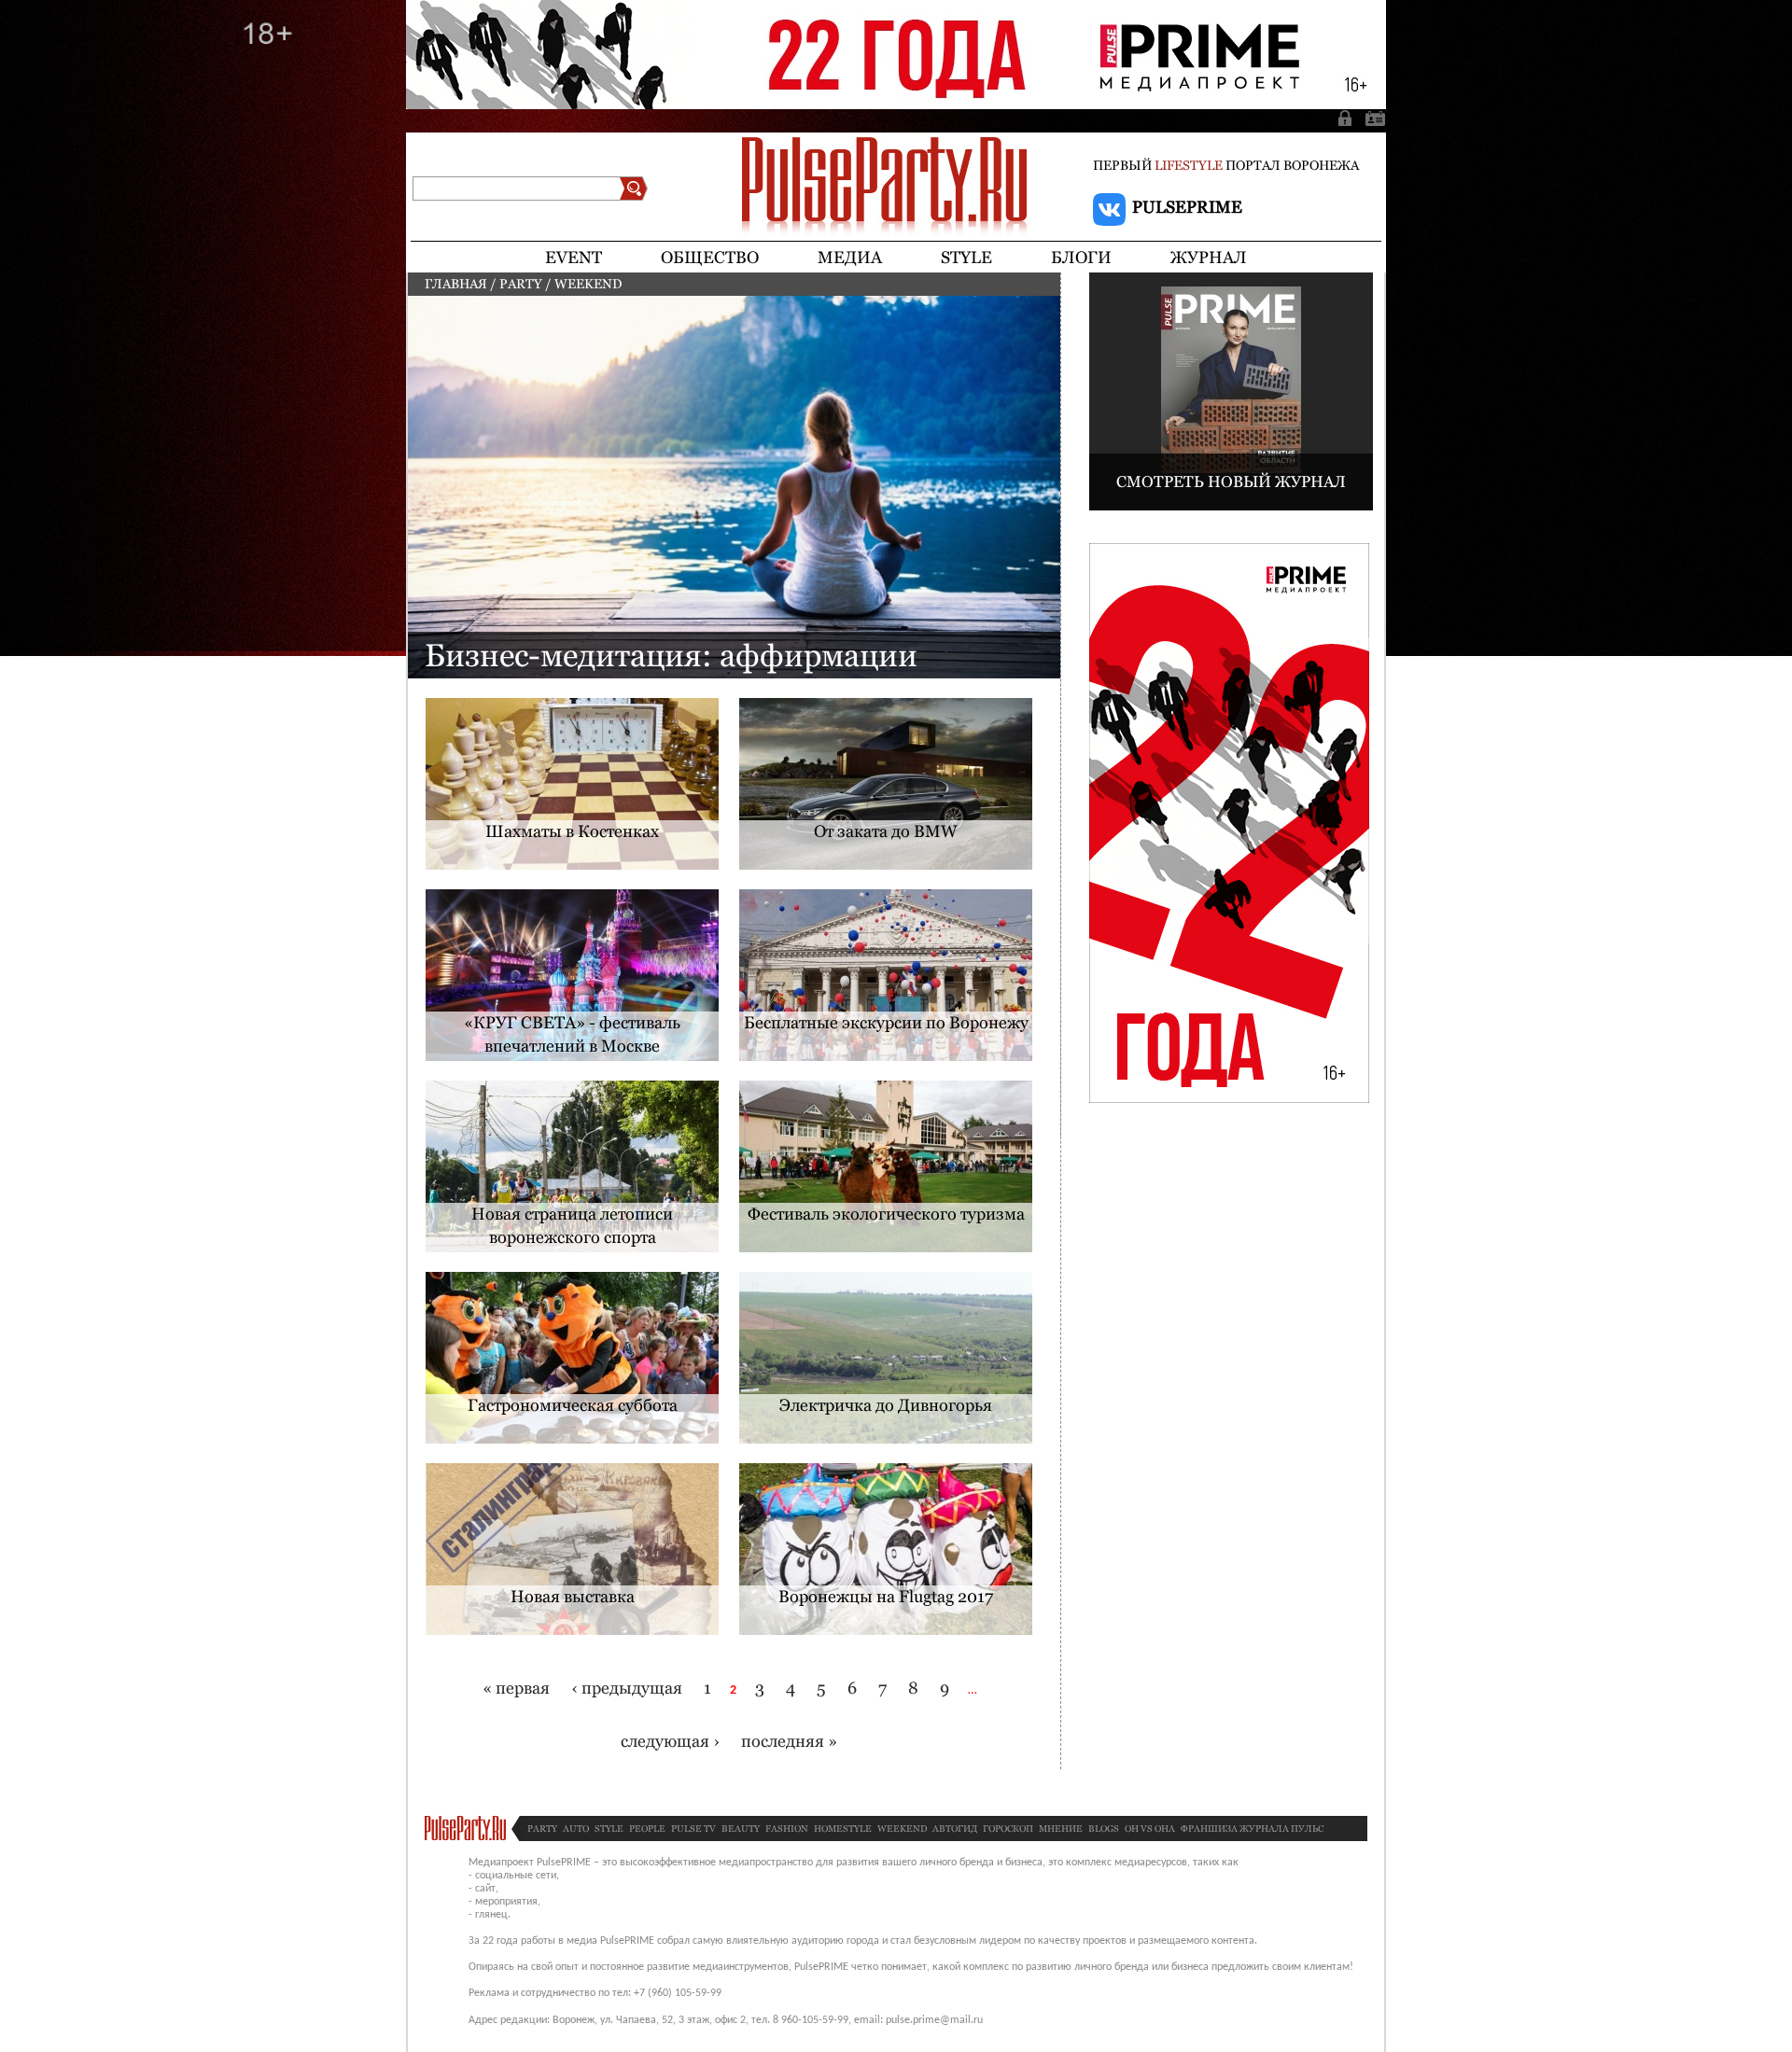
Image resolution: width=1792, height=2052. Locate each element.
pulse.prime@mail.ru (934, 2020)
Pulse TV (693, 1829)
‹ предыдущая (627, 1688)
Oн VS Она (1150, 1829)
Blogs (1104, 1829)
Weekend (902, 1829)
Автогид (955, 1829)
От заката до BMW (886, 831)
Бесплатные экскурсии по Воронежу (886, 1022)
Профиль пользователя (1372, 118)
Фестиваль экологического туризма (886, 1214)
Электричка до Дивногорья (886, 1405)
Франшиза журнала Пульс (1252, 1829)
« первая (516, 1688)
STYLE (609, 1829)
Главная (456, 284)
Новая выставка (573, 1596)
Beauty (741, 1829)
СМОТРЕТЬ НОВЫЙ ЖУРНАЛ (1231, 482)
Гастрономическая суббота (573, 1405)
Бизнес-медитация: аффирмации (671, 655)
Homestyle (843, 1829)
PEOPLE (647, 1829)
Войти (1347, 118)
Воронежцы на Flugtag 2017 (886, 1596)
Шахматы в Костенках (572, 831)
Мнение (1061, 1829)
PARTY (521, 284)
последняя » (789, 1741)
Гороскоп (1008, 1829)
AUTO (576, 1829)
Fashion (787, 1829)
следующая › (670, 1741)
